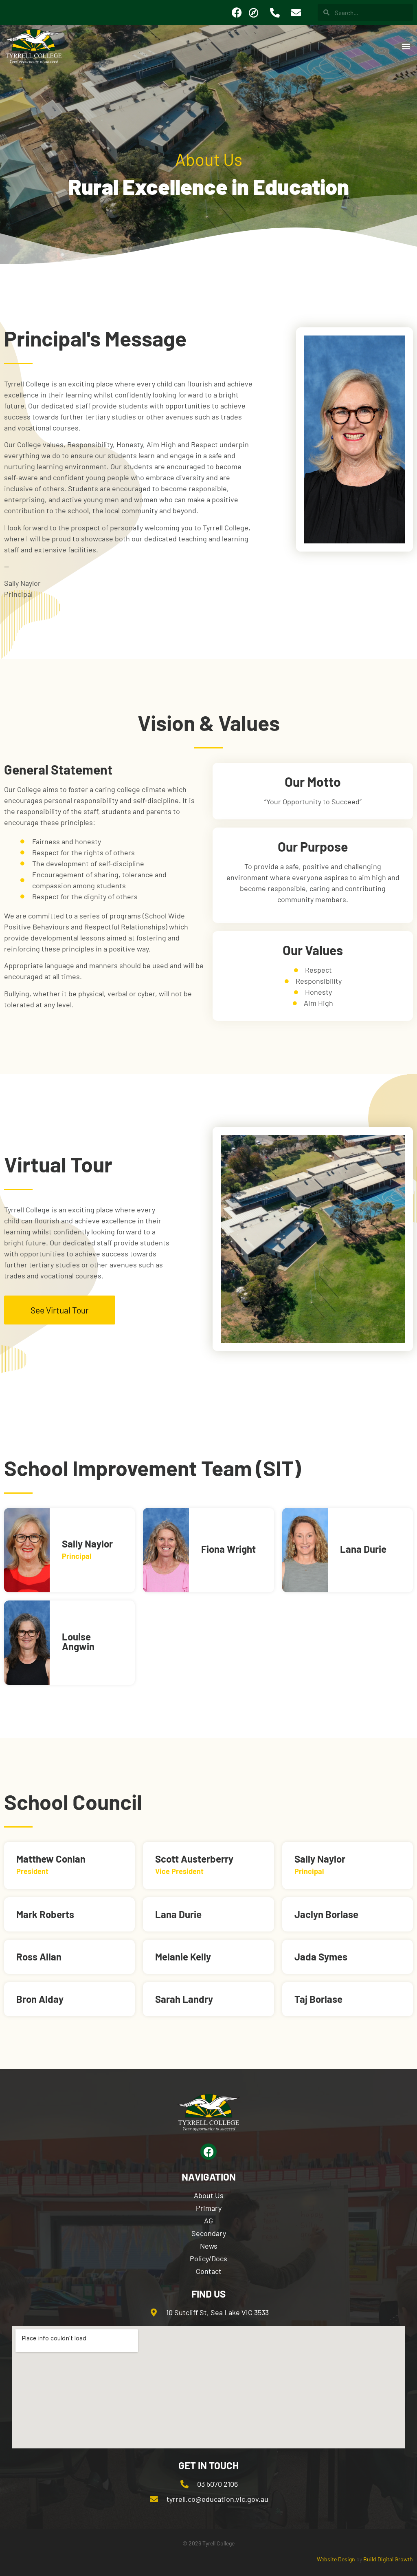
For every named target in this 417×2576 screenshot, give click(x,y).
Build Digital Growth (388, 2559)
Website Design (336, 2559)
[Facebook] (237, 13)
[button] (406, 46)
